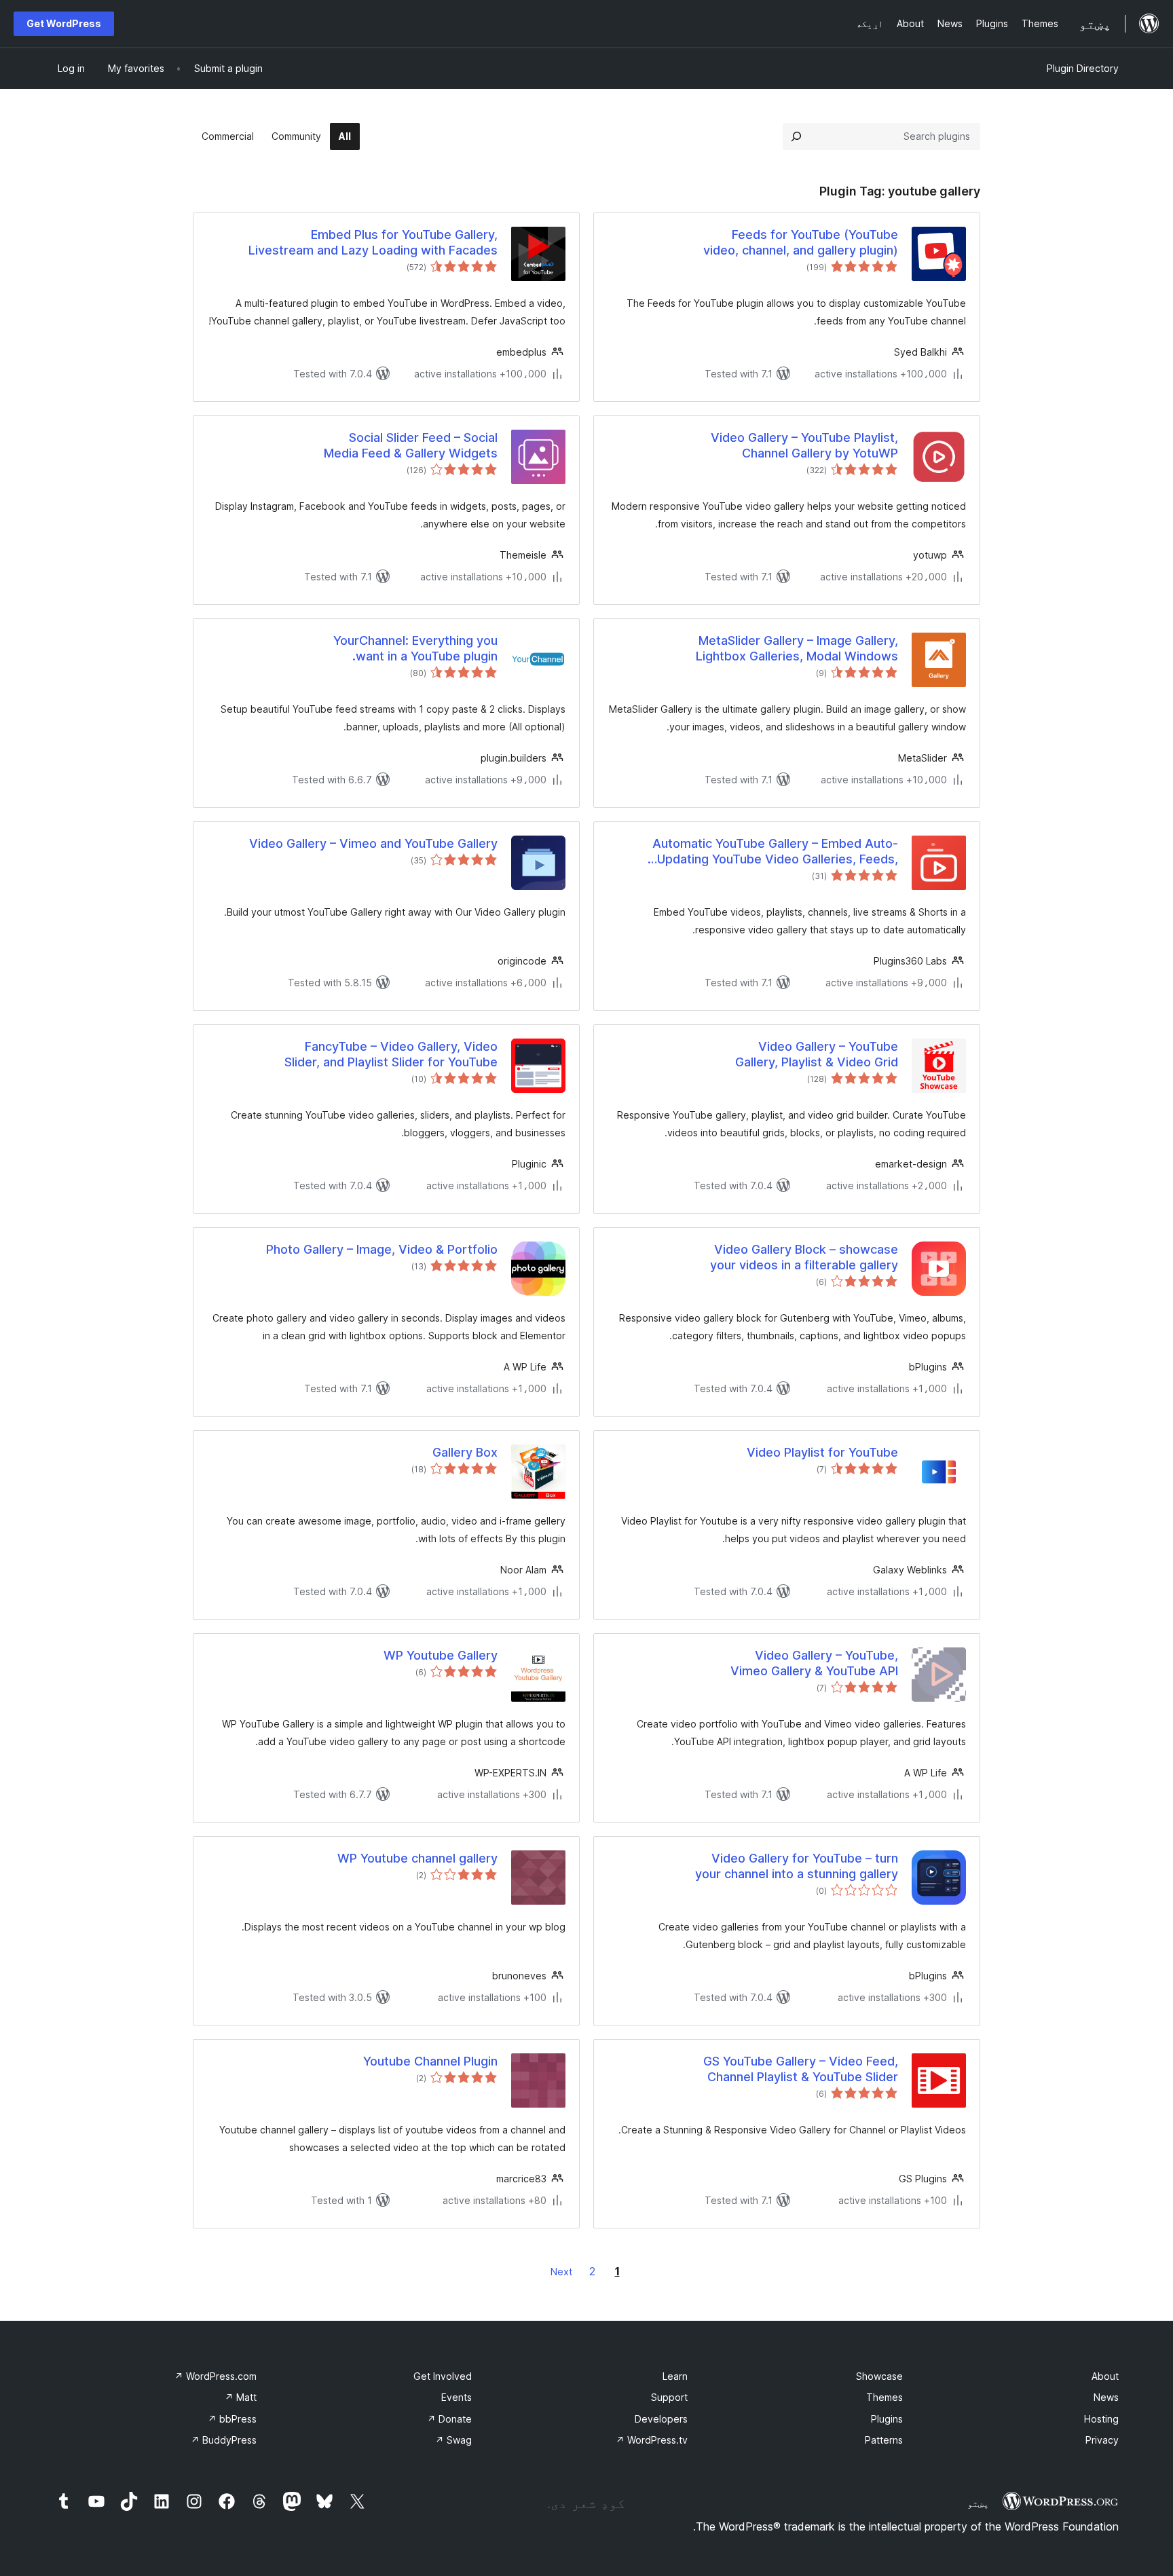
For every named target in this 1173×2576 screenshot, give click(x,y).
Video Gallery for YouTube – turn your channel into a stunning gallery (797, 1866)
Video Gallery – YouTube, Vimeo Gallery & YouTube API (814, 1663)
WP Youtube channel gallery (417, 1858)
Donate (449, 2419)
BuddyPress (224, 2440)
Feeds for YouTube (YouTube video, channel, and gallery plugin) (801, 242)
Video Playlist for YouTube (822, 1452)
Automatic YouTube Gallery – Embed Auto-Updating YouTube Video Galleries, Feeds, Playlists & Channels (775, 852)
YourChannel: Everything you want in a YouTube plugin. (415, 648)
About (1105, 2376)
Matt (241, 2397)
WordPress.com (216, 2376)
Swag (453, 2440)
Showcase (879, 2376)
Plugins (887, 2419)
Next (561, 2272)
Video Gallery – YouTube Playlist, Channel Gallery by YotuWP (804, 445)
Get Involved (443, 2376)
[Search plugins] (796, 136)
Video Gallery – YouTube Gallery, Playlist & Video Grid (817, 1054)
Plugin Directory (1083, 68)
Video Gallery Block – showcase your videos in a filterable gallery (804, 1257)
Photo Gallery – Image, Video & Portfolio (382, 1249)
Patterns (884, 2440)
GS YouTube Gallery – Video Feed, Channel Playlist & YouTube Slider (801, 2069)
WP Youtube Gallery (441, 1655)
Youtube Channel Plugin (430, 2061)
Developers (661, 2419)
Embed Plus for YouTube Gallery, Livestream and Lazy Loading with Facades (373, 242)
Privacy (1102, 2440)
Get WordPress (64, 23)
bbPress (232, 2419)
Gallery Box (465, 1452)
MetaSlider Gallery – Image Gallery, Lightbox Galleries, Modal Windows (797, 648)
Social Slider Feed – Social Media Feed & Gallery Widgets (411, 445)
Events (457, 2397)
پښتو (978, 2503)
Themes (885, 2397)
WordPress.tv (652, 2440)
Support (669, 2397)
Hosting (1101, 2419)
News (1106, 2397)
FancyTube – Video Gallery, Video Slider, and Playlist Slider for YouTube (391, 1054)
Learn (675, 2376)
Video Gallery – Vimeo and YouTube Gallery (373, 843)
